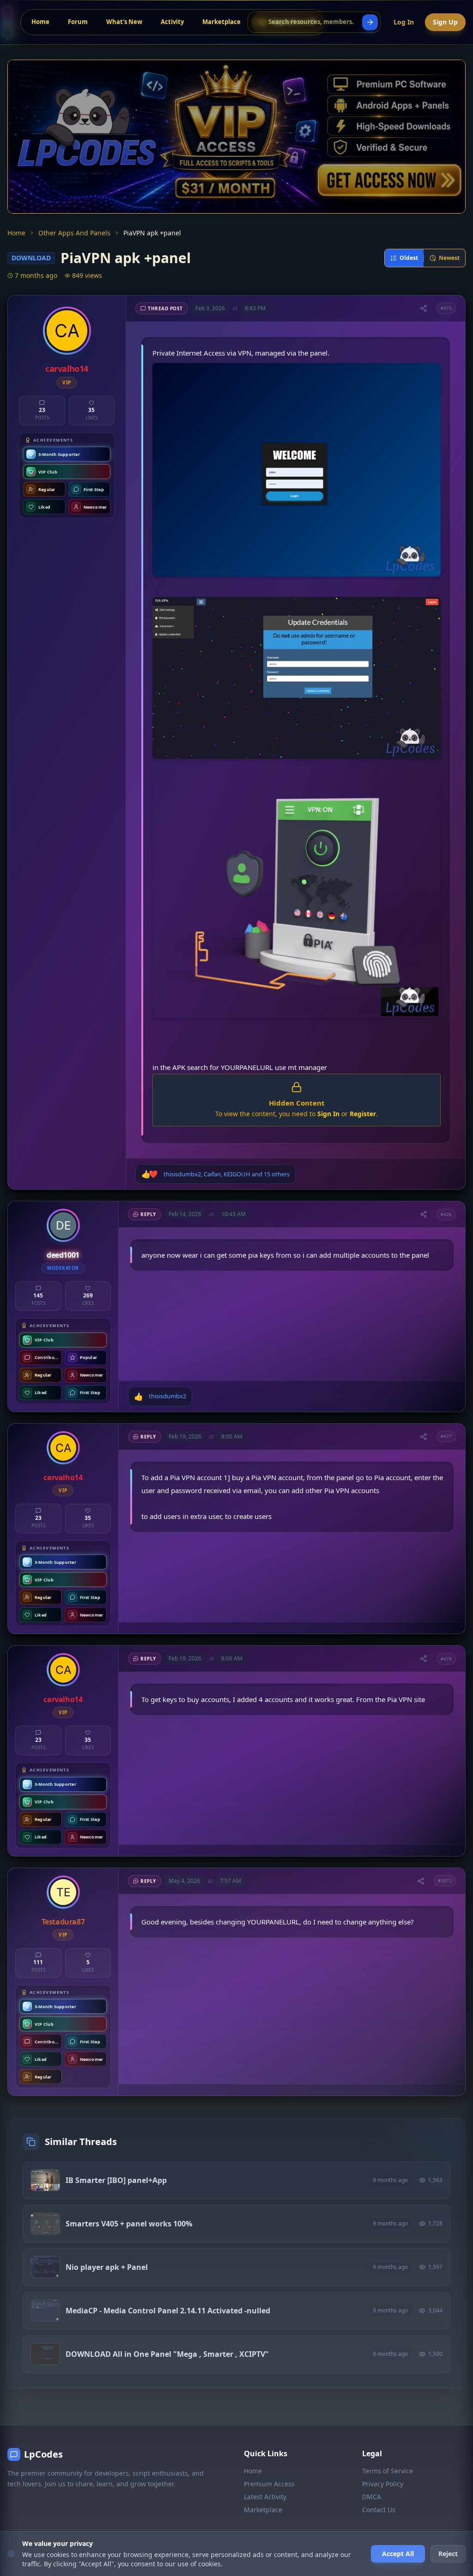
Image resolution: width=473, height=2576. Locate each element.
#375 (446, 308)
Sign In (328, 1114)
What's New (124, 22)
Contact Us (379, 2510)
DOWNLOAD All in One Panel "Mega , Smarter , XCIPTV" (167, 2354)
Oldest (409, 258)
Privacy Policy (383, 2484)
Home (40, 22)
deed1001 (63, 1255)
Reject (448, 2554)
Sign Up (445, 22)
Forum (78, 22)
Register (363, 1114)
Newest (449, 258)
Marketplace (221, 22)
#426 (446, 1214)
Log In (404, 22)
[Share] (424, 308)
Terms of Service (388, 2471)
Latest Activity (265, 2497)
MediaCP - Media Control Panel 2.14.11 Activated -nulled (168, 2311)
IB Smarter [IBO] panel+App (116, 2180)
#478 (446, 1659)
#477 (446, 1436)
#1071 (445, 1881)
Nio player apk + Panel (107, 2267)
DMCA (372, 2497)
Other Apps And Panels (74, 233)
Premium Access (269, 2484)
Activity (172, 22)
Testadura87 (63, 1922)
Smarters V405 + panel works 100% (129, 2224)
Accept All (398, 2554)
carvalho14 (67, 369)
